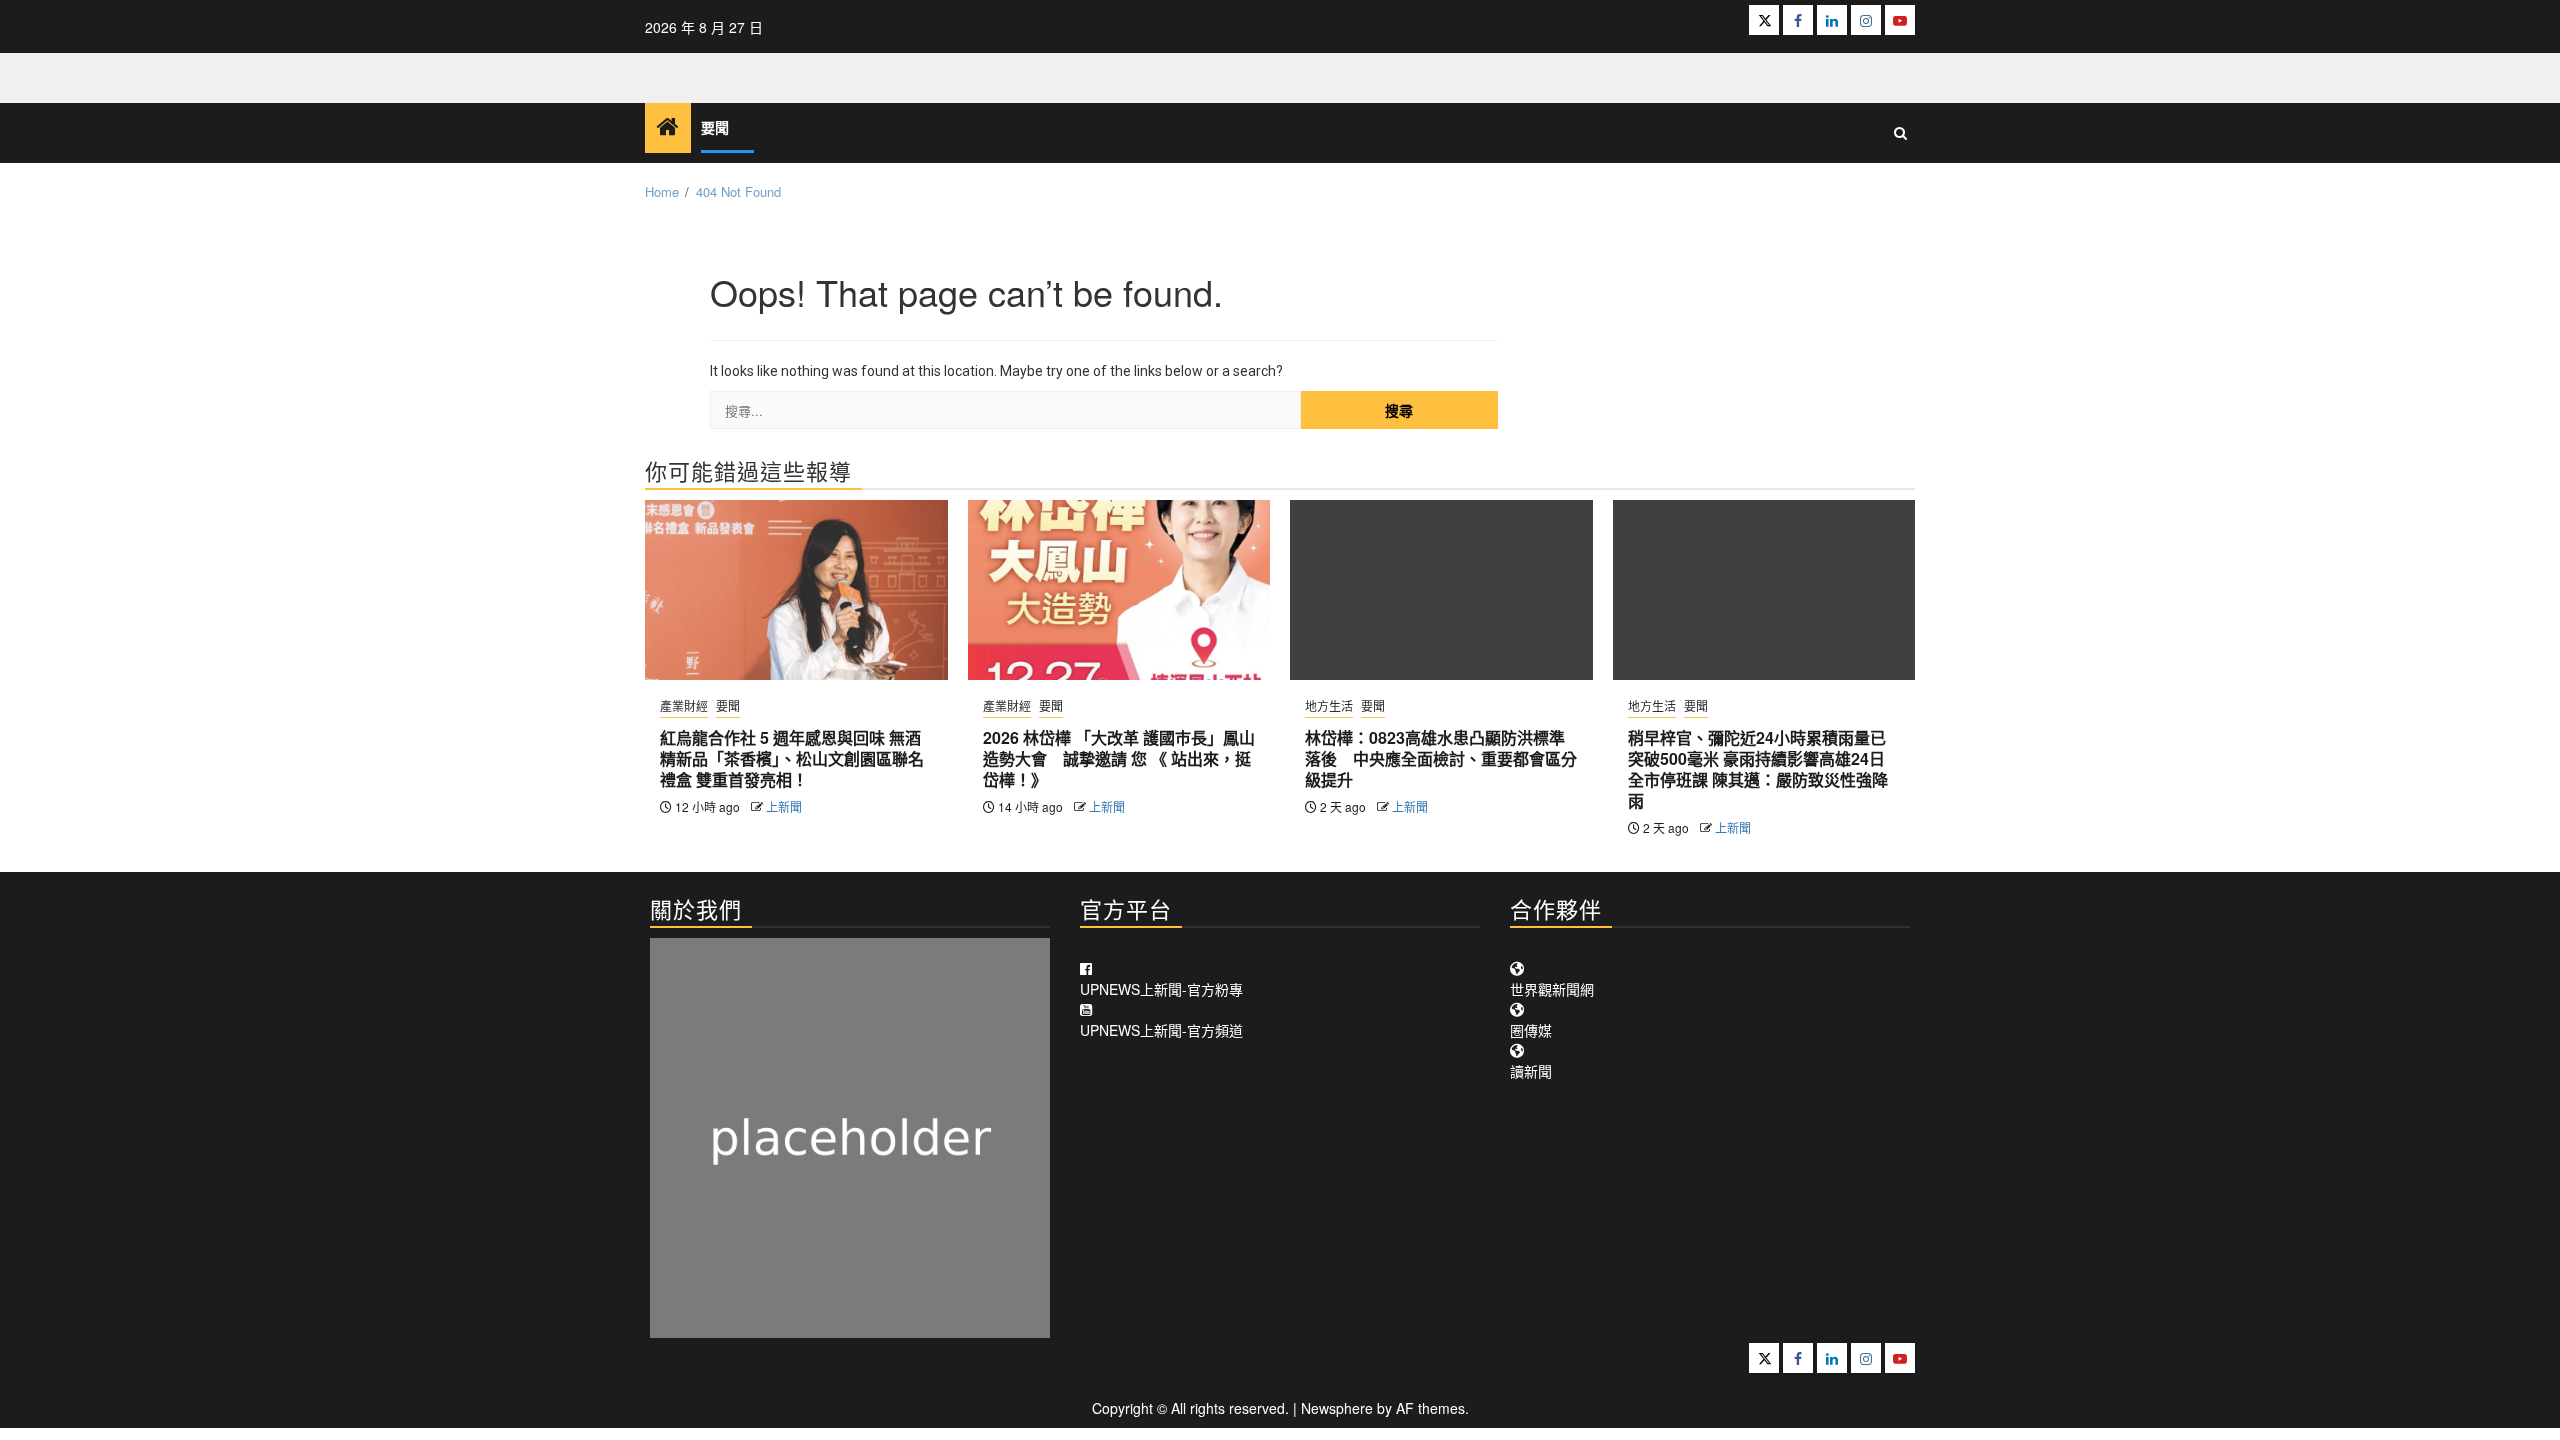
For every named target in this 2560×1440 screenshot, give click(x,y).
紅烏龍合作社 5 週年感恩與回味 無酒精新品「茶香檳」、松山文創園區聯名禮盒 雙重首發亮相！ (792, 758)
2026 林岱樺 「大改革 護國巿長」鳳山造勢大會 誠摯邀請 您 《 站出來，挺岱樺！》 (1119, 758)
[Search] (1900, 133)
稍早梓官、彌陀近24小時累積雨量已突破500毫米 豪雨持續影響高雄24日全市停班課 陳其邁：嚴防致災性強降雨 (1758, 768)
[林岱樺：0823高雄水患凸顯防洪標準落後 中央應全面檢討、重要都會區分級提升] (1441, 590)
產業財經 (684, 705)
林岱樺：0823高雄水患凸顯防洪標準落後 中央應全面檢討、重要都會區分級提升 (1441, 758)
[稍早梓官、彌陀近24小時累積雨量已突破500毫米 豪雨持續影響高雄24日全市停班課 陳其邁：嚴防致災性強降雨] (1764, 590)
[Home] (668, 126)
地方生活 (1329, 705)
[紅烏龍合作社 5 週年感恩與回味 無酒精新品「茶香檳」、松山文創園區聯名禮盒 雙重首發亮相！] (796, 590)
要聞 (715, 128)
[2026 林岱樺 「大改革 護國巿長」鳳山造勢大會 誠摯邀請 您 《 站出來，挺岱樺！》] (1119, 590)
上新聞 (784, 806)
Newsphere (1337, 1408)
